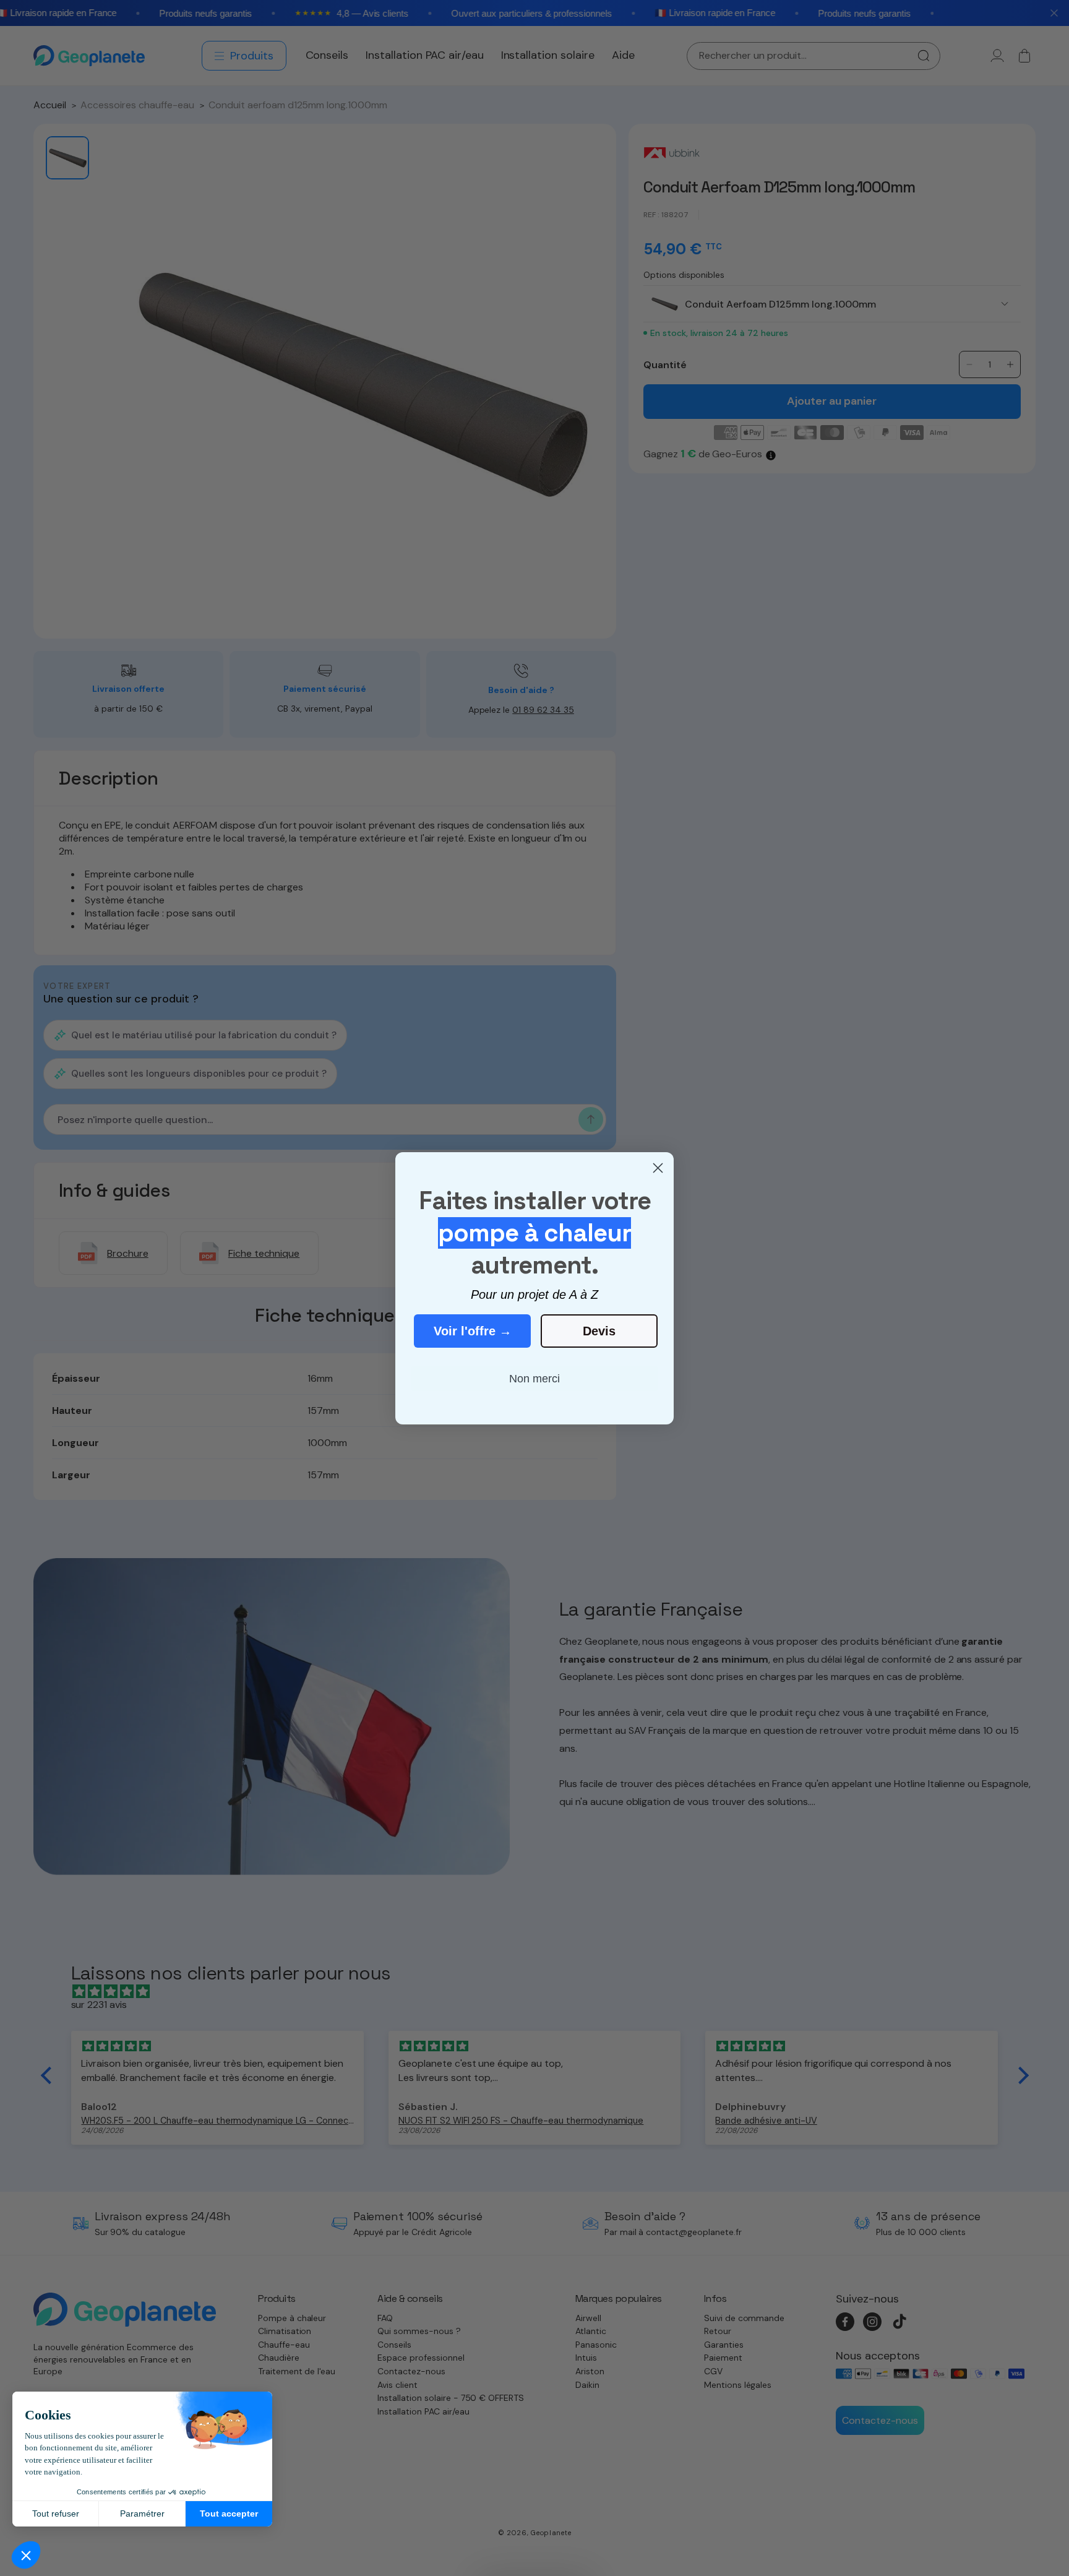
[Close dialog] (658, 1168)
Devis (599, 1331)
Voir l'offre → (473, 1331)
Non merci (534, 1379)
